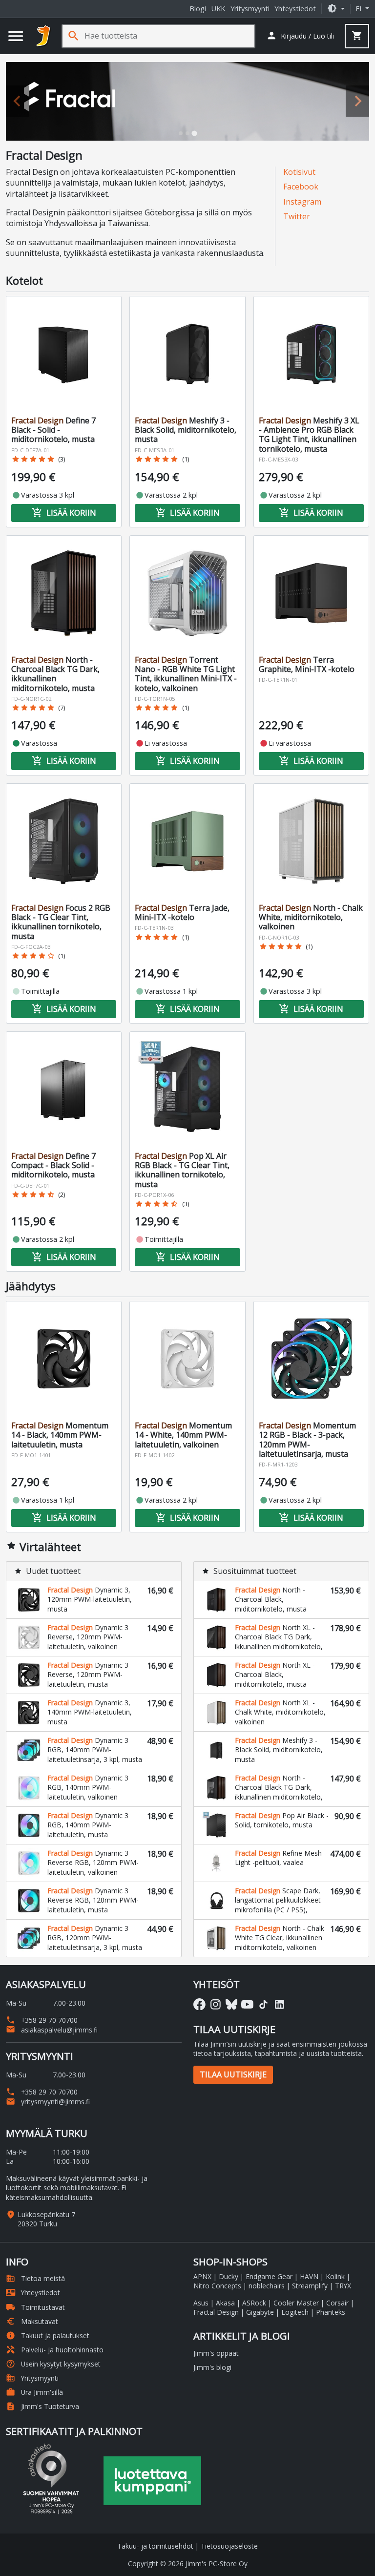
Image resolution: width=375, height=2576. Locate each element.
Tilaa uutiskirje (233, 2074)
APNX (202, 2276)
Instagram (302, 202)
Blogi (198, 9)
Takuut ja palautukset (48, 2335)
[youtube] (247, 2004)
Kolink (335, 2276)
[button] (336, 9)
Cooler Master (296, 2303)
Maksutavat (32, 2321)
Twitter (297, 216)
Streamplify (310, 2286)
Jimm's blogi (212, 2367)
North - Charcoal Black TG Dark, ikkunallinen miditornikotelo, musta (55, 674)
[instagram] (216, 2004)
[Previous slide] (18, 101)
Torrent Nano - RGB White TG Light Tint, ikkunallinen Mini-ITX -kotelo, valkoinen (186, 674)
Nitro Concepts (217, 2286)
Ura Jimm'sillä (34, 2392)
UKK (218, 9)
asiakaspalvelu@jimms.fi (52, 2030)
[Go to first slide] (357, 101)
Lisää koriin (64, 513)
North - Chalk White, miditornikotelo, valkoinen (311, 917)
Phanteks (331, 2312)
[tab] (181, 133)
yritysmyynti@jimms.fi (48, 2102)
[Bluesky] (232, 2004)
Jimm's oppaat (216, 2353)
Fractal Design (216, 2312)
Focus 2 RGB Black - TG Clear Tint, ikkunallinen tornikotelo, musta (61, 922)
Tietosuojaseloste (229, 2546)
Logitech (295, 2312)
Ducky (229, 2276)
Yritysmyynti (250, 9)
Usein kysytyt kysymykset (53, 2364)
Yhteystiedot (295, 9)
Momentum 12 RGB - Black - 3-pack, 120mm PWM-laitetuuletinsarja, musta (307, 1440)
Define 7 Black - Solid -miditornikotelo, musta (53, 430)
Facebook (301, 187)
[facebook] (199, 2004)
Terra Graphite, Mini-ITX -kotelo (307, 664)
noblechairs (267, 2286)
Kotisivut (299, 172)
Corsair (337, 2303)
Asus (201, 2303)
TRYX (343, 2286)
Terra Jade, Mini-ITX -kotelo (182, 912)
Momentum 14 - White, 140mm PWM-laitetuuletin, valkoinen (183, 1435)
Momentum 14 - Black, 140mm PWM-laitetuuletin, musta (60, 1435)
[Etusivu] (43, 36)
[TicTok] (263, 2004)
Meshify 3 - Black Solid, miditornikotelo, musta (186, 430)
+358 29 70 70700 (42, 2020)
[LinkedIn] (280, 2004)
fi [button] (359, 9)
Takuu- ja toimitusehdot (155, 2546)
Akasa (225, 2303)
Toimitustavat (35, 2307)
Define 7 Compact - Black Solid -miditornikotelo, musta (53, 1165)
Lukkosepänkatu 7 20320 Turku (46, 2219)
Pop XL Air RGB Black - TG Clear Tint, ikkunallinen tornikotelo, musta (182, 1170)
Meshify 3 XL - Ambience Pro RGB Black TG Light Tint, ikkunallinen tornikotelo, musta (309, 435)
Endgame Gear (269, 2276)
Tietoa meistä (35, 2278)
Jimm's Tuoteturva (42, 2406)
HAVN (309, 2276)
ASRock (254, 2303)
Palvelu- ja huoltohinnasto (55, 2350)
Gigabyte (260, 2312)
